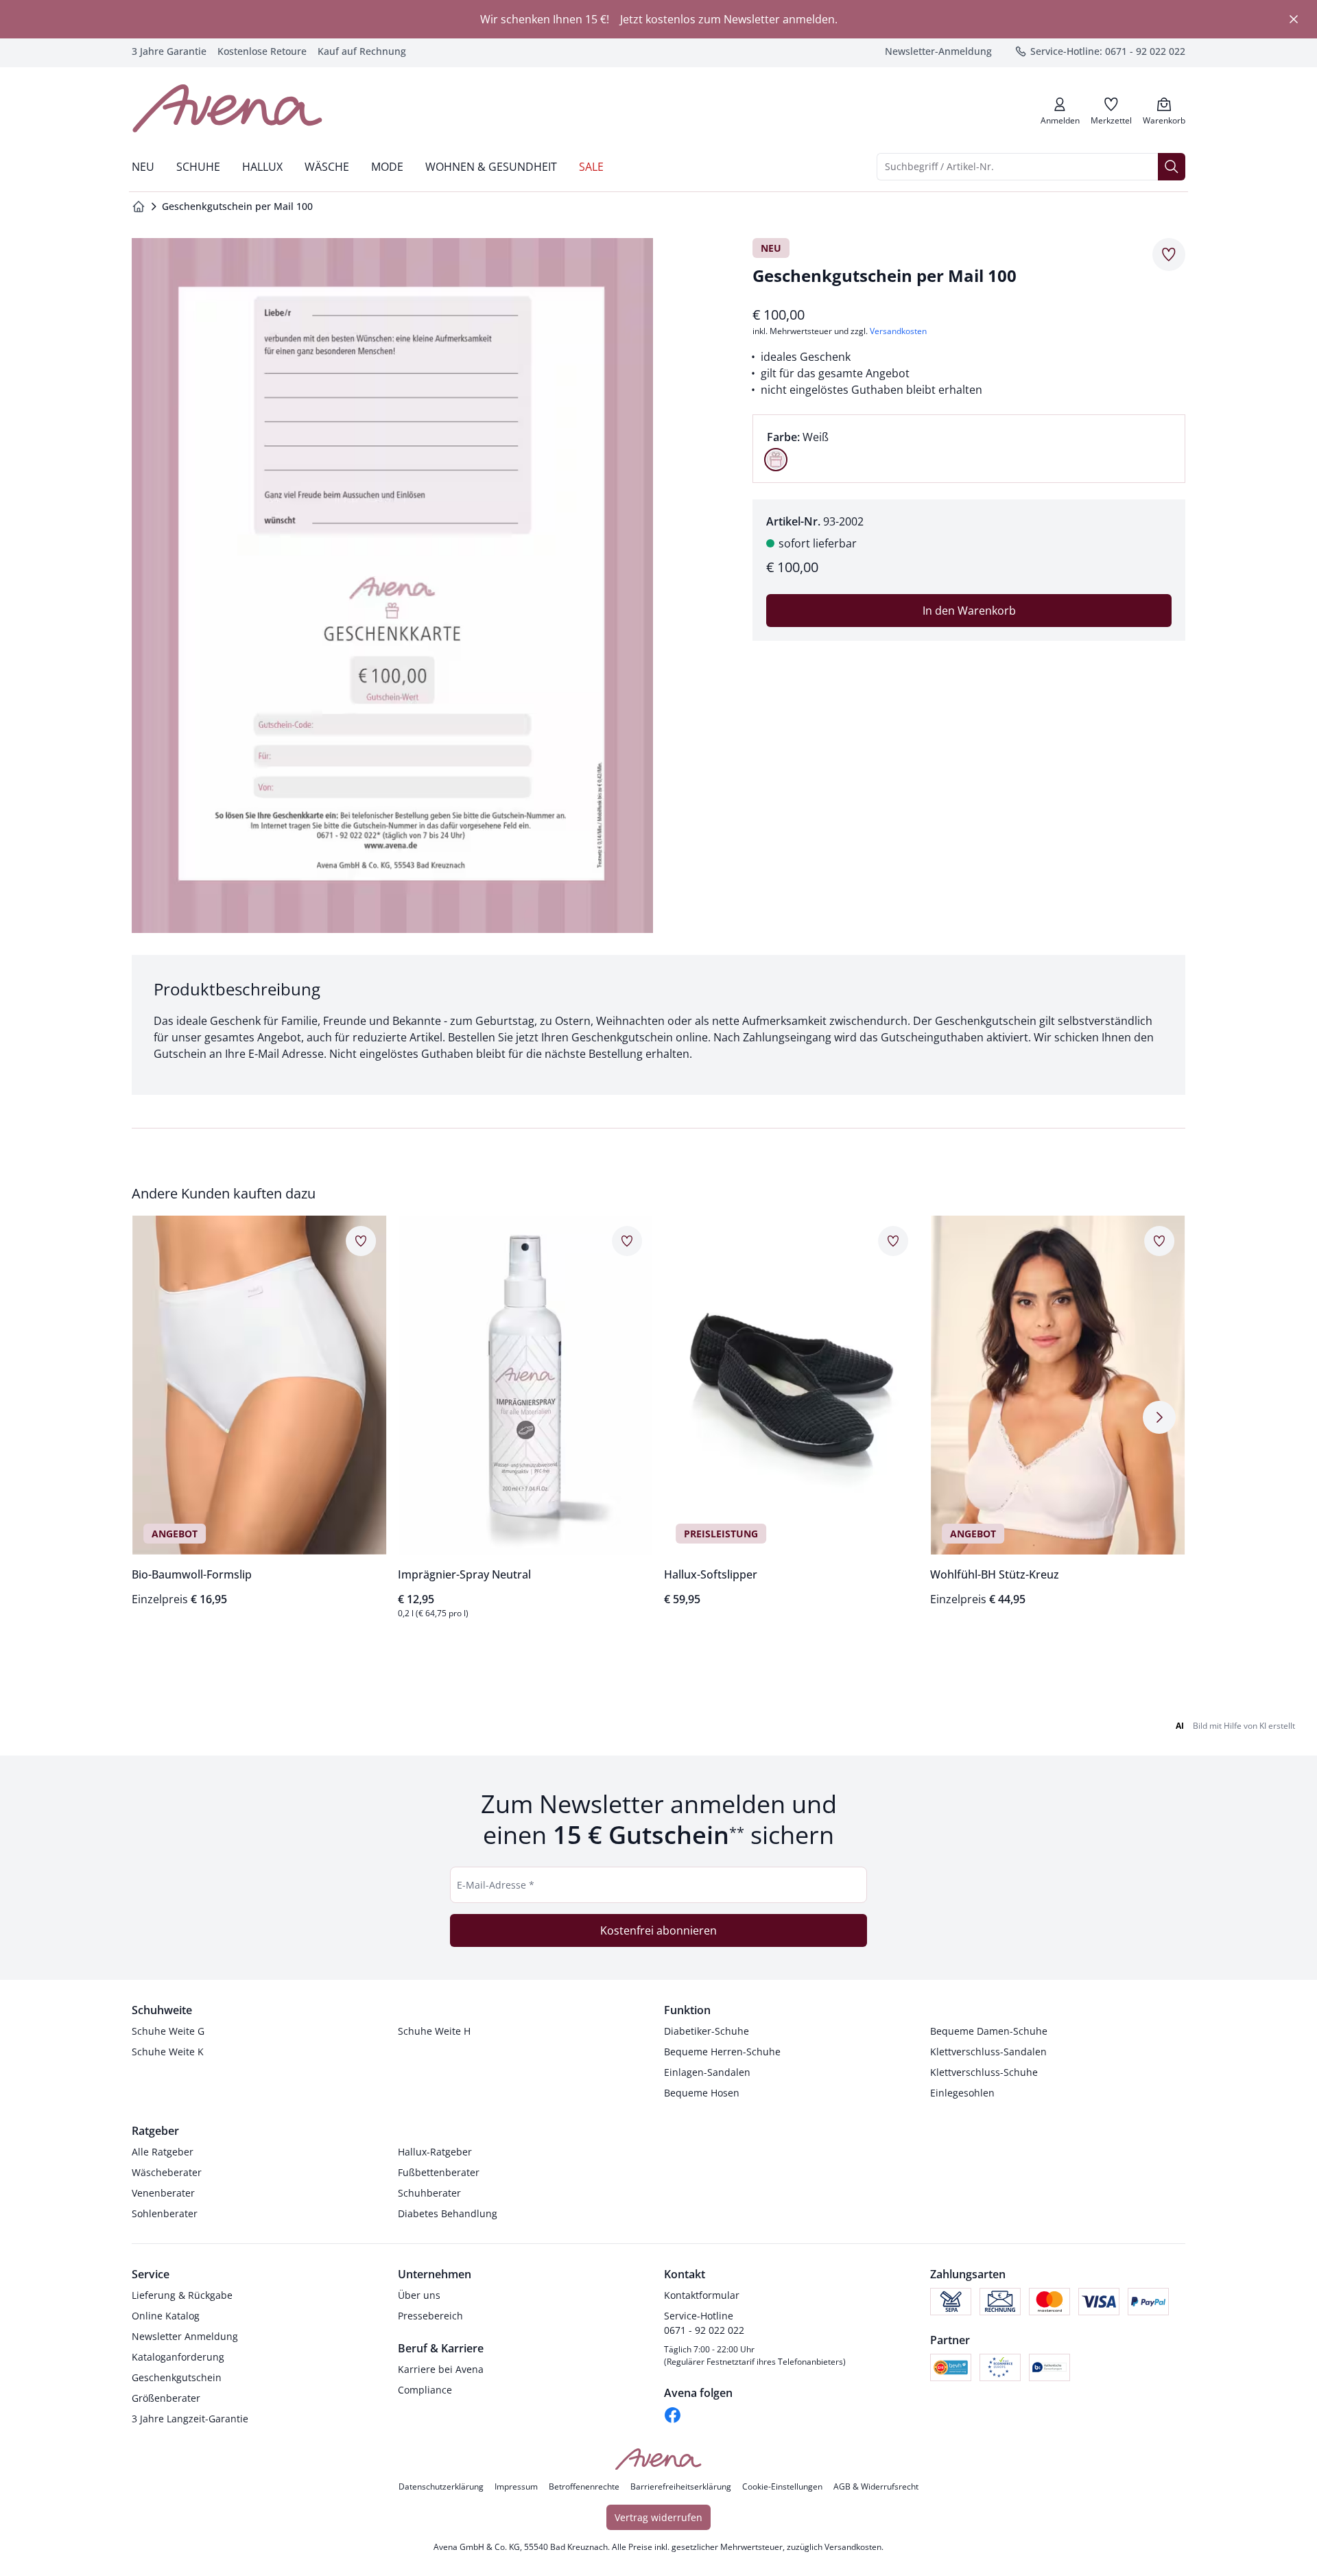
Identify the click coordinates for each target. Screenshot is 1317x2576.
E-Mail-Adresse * (496, 1885)
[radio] (776, 460)
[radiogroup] (969, 449)
